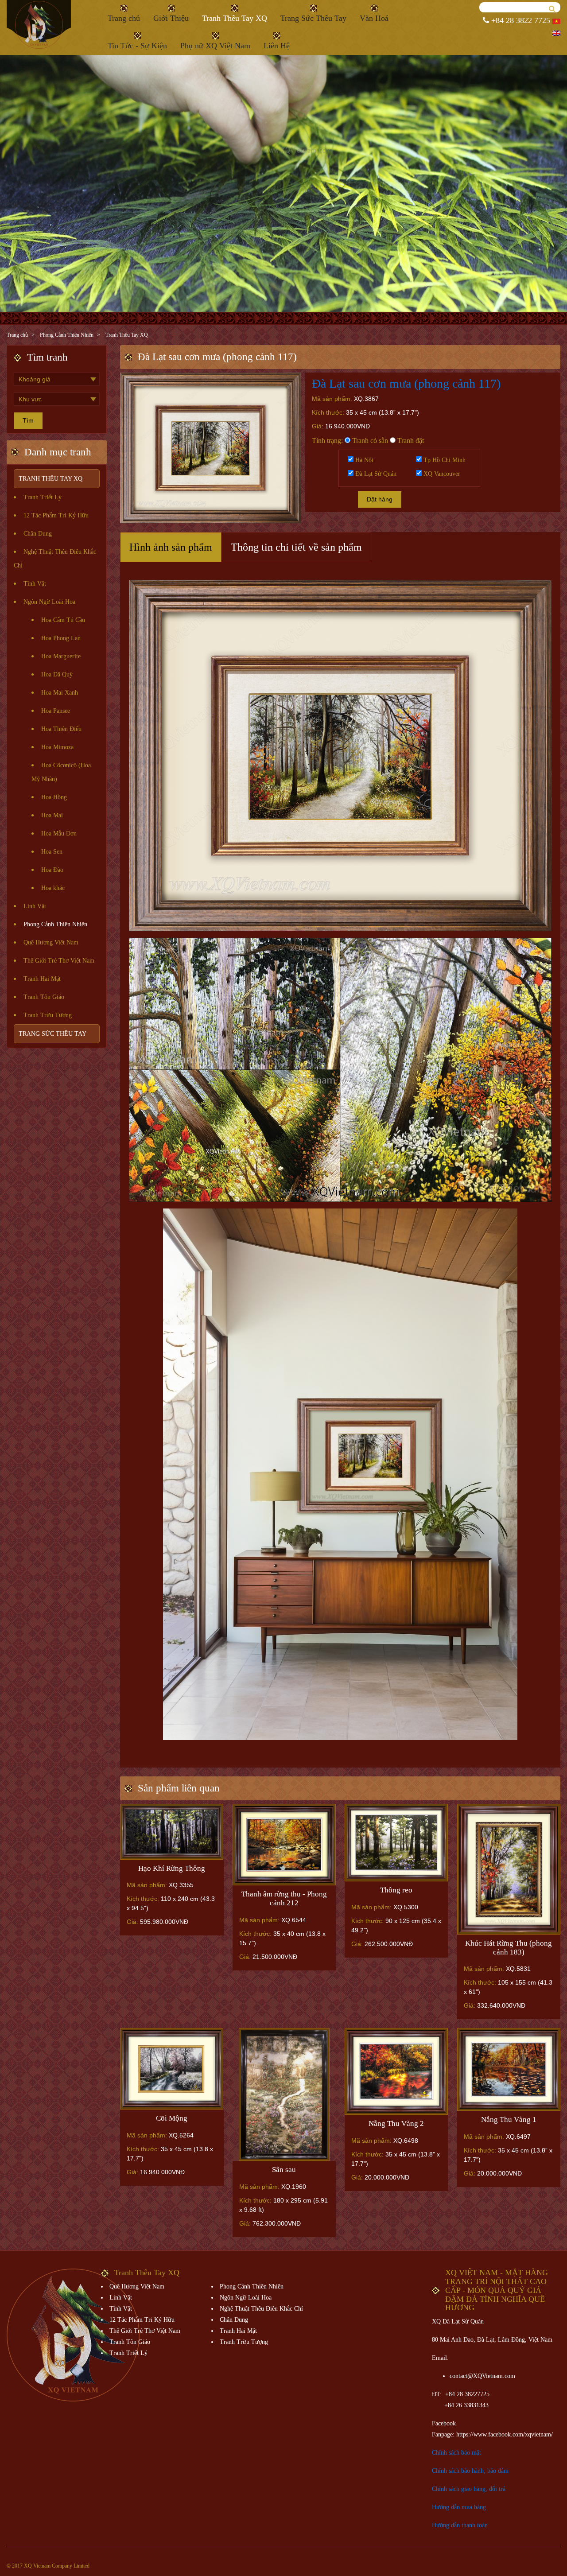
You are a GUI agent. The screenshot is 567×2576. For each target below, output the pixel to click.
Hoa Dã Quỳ (57, 674)
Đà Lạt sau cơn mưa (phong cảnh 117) (406, 383)
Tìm (28, 420)
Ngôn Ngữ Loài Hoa (49, 602)
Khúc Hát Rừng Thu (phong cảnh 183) (509, 1948)
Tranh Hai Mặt (42, 979)
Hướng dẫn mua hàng (459, 2507)
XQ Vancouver (441, 474)
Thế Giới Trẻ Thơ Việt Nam (59, 961)
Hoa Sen (52, 852)
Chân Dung (38, 534)
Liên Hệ (277, 46)
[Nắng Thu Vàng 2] (396, 2071)
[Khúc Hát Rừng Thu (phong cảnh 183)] (509, 1869)
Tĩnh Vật (35, 584)
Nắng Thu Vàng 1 (509, 2119)
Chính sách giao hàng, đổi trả (469, 2489)
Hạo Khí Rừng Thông (172, 1868)
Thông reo (396, 1890)
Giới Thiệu (171, 18)
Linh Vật (35, 906)
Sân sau (284, 2170)
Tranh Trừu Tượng (48, 1015)
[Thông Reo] (396, 1843)
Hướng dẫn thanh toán (460, 2525)
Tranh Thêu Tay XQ (235, 18)
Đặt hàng (380, 499)
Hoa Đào (52, 870)
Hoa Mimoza (57, 747)
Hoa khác (53, 888)
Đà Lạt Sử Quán (375, 474)
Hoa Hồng (54, 797)
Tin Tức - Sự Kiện (137, 46)
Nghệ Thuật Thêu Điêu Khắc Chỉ (261, 2309)
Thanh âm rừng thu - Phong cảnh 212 (284, 1898)
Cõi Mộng (172, 2118)
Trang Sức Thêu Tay (313, 18)
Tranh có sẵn (369, 441)
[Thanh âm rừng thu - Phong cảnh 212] (284, 1845)
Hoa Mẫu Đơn (59, 833)
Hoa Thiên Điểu (61, 729)
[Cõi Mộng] (172, 2069)
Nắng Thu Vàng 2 (396, 2123)
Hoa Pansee (56, 711)
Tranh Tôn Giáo (44, 997)
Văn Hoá (374, 18)
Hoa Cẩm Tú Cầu (63, 620)
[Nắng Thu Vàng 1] (509, 2069)
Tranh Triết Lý (43, 497)
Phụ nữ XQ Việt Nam (215, 46)
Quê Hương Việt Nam (51, 942)
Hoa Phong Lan (61, 638)
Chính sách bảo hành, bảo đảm (470, 2471)
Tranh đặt (410, 441)
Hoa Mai (52, 815)
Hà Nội (363, 460)
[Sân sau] (284, 2094)
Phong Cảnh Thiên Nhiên (67, 335)
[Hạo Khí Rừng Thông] (172, 1832)
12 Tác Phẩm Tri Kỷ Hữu (56, 515)
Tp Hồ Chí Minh (444, 460)
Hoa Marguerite (61, 656)
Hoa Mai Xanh (60, 693)
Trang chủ (124, 18)
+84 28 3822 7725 (520, 20)
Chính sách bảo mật (456, 2453)
